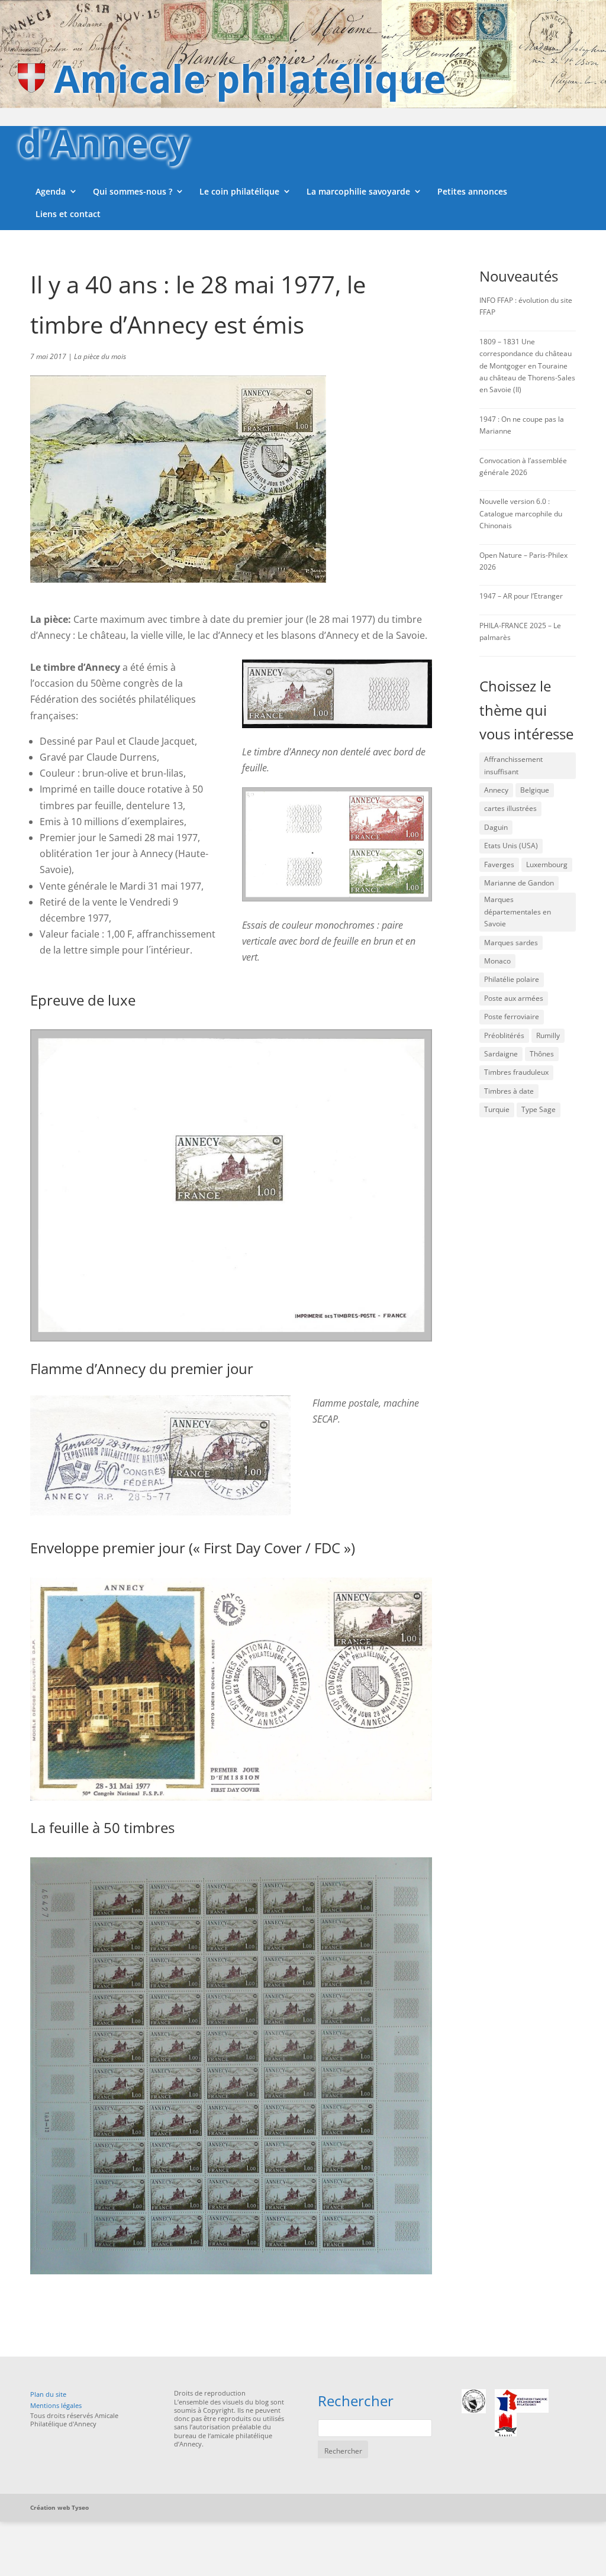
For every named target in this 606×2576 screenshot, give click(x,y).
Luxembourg (547, 864)
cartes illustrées (510, 808)
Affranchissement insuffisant (513, 765)
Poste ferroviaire (512, 1016)
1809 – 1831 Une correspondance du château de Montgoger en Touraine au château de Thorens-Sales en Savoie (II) (527, 366)
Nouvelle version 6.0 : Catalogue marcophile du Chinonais (521, 513)
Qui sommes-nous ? (133, 191)
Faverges (499, 864)
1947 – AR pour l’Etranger (521, 596)
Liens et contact (68, 214)
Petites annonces (472, 191)
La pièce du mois (100, 356)
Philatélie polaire (512, 979)
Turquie (497, 1109)
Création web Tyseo (59, 2507)
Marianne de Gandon (519, 883)
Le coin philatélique (239, 191)
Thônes (542, 1054)
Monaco (497, 961)
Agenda (51, 191)
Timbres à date (509, 1091)
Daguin (496, 827)
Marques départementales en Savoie (518, 912)
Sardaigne (501, 1054)
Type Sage (539, 1109)
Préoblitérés (504, 1035)
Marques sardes (511, 943)
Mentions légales (56, 2405)
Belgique (535, 790)
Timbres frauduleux (516, 1072)
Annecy (496, 790)
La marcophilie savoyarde (358, 191)
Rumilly (548, 1035)
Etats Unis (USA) (511, 846)
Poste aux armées (514, 998)
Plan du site (48, 2394)
